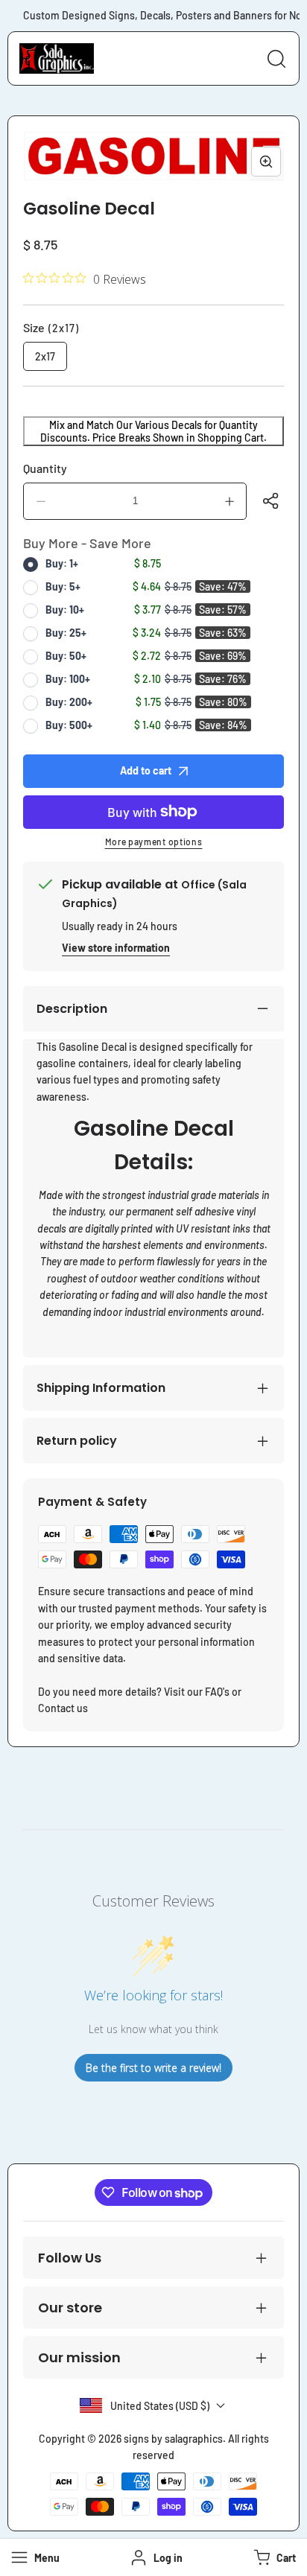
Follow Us (70, 2258)
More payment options (154, 842)
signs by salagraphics (173, 2439)
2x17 (45, 356)
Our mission (79, 2357)
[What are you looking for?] (276, 59)
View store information (116, 948)
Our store (70, 2308)
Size (51, 327)
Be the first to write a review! (153, 2068)
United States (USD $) (160, 2406)
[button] (273, 2557)
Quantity (45, 468)
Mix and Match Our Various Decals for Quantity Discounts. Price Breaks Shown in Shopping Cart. (153, 431)
